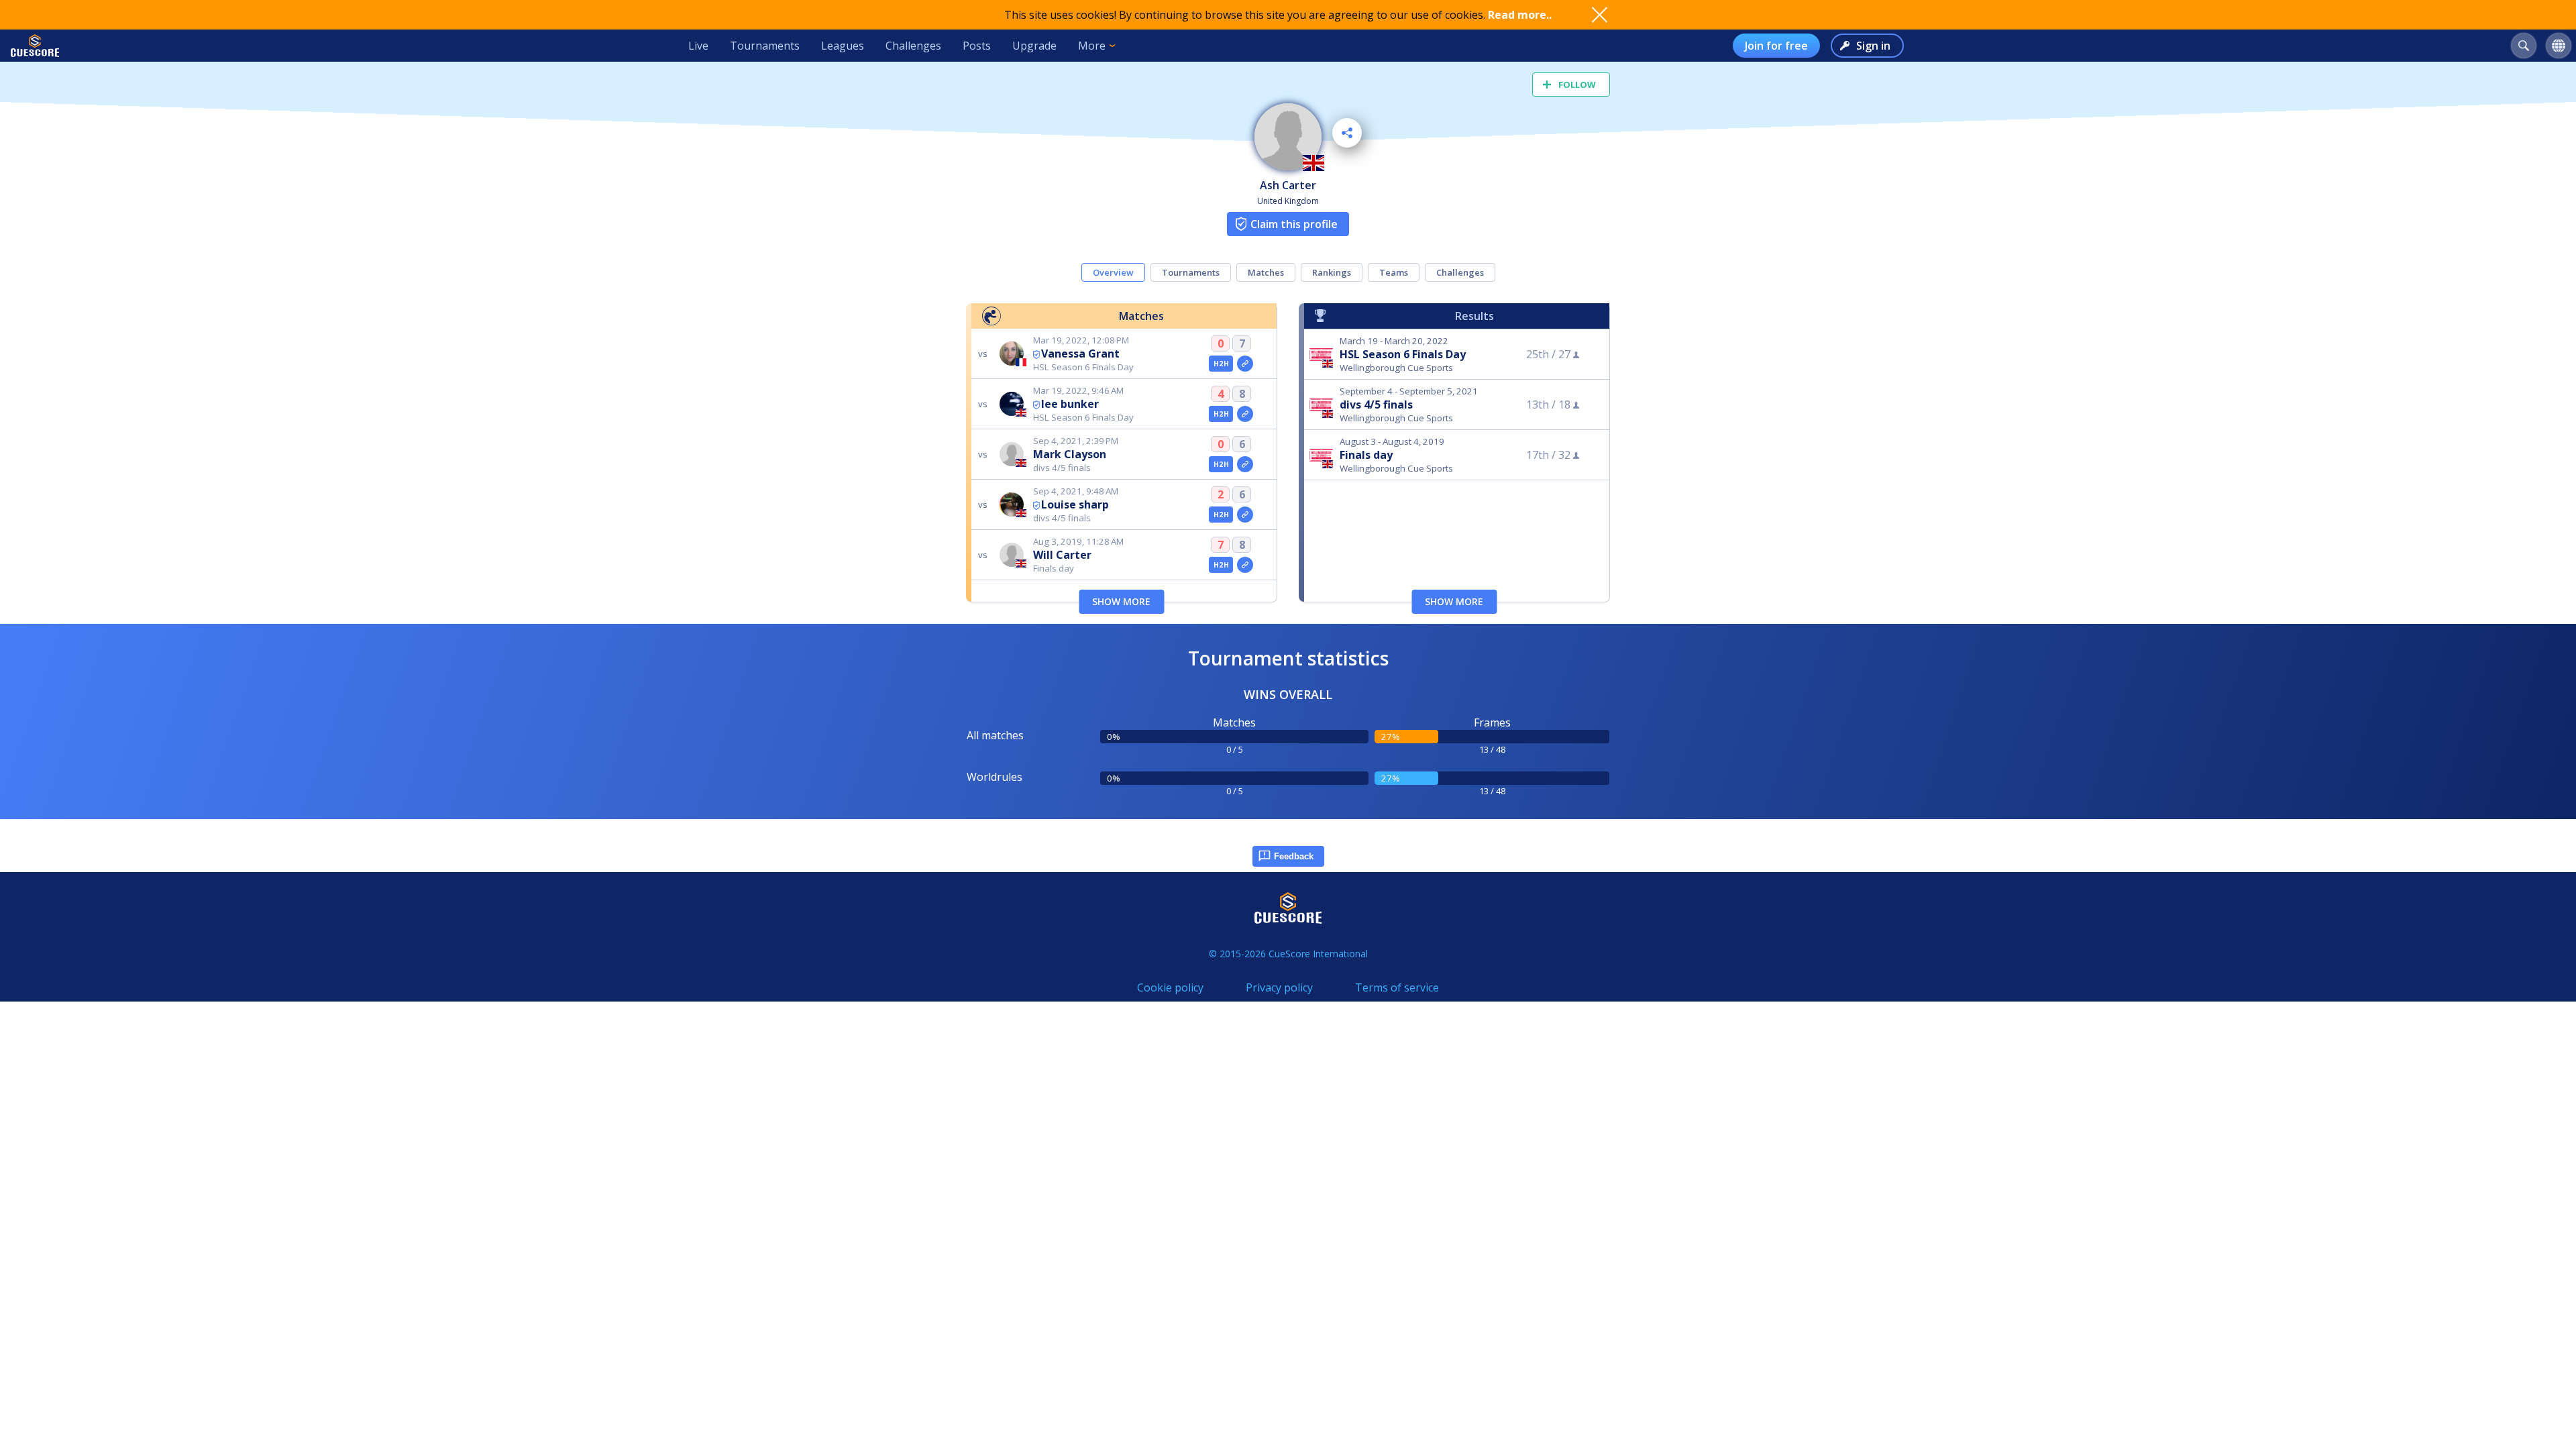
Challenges (913, 46)
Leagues (843, 46)
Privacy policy (1279, 987)
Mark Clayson (1070, 454)
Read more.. (1520, 15)
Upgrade (1034, 46)
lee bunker (1070, 404)
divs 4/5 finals (1376, 405)
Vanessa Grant (1080, 354)
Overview (1113, 272)
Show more (1121, 601)
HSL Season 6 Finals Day (1403, 354)
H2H (1221, 364)
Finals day (1366, 455)
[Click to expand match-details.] (1245, 364)
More (1092, 46)
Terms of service (1397, 987)
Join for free (1776, 46)
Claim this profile (1294, 224)
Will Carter (1062, 555)
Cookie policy (1170, 987)
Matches (1266, 272)
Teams (1394, 272)
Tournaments (765, 46)
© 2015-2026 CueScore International (1288, 954)
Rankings (1332, 272)
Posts (977, 46)
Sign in (1873, 46)
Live (698, 46)
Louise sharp (1075, 504)
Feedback (1294, 856)
